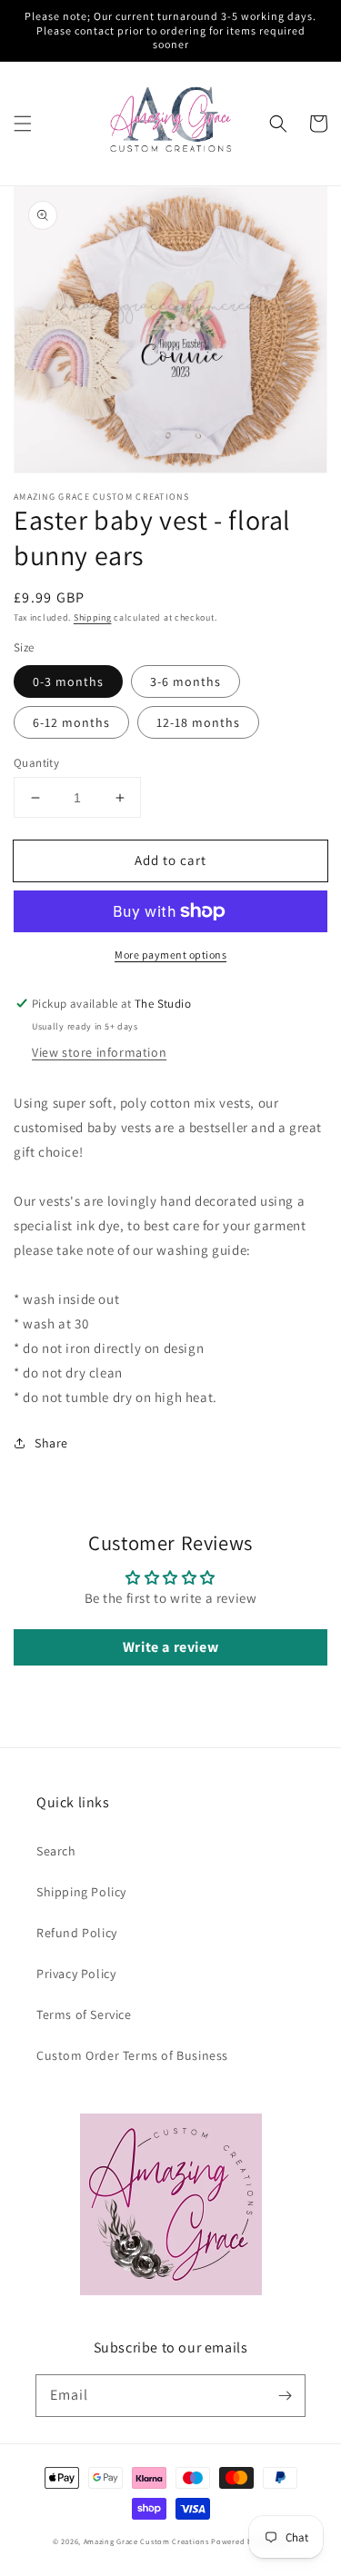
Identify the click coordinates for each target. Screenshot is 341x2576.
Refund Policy (77, 1933)
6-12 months (71, 722)
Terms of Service (84, 2014)
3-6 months (186, 681)
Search (56, 1851)
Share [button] (51, 1443)
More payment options (170, 955)
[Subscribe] (285, 2395)
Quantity (36, 763)
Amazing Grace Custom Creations (146, 2541)
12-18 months (198, 722)
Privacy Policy (76, 1974)
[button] (23, 124)
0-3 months (68, 681)
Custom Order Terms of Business (132, 2055)
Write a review (170, 1647)
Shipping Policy (81, 1892)
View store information (99, 1052)
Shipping (93, 617)
